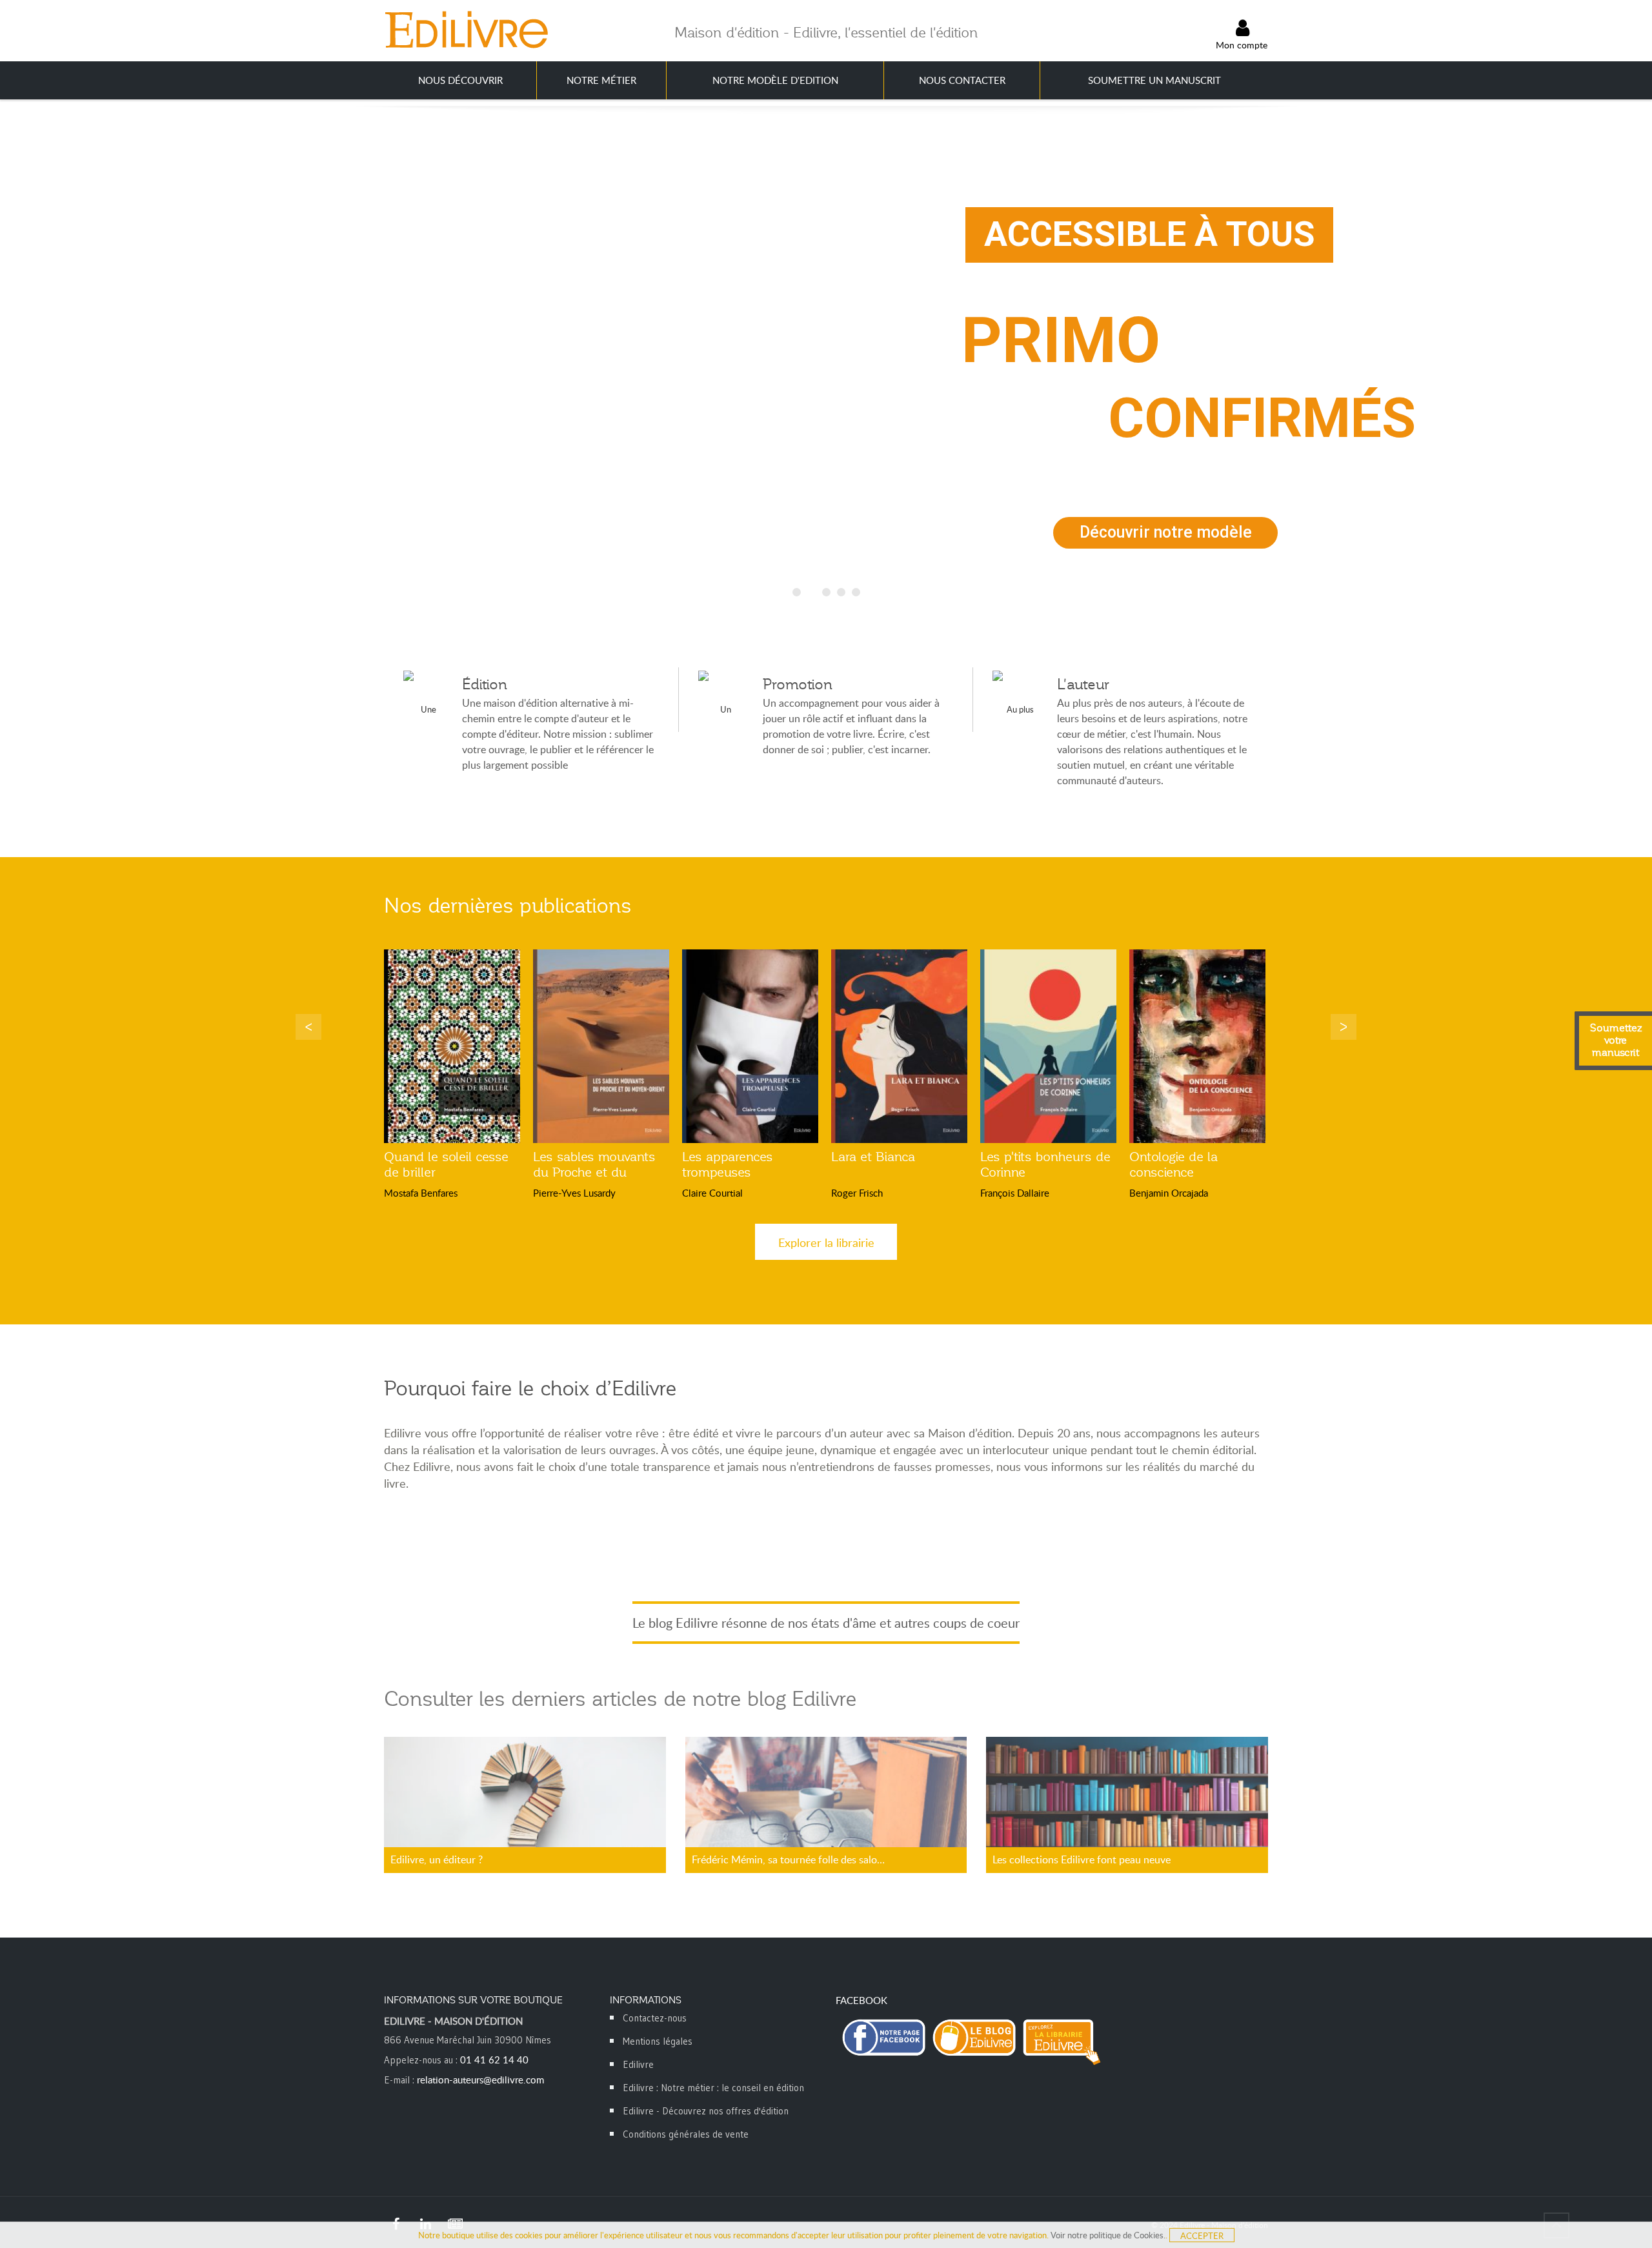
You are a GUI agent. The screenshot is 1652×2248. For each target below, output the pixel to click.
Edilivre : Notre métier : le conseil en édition (713, 2088)
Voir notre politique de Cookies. (1108, 2235)
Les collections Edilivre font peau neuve (1082, 1859)
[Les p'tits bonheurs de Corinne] (1048, 1046)
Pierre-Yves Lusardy (574, 1193)
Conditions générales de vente (686, 2134)
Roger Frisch (857, 1193)
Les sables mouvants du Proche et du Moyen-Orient (594, 1172)
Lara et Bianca (873, 1157)
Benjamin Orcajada (1169, 1193)
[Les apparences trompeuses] (750, 1046)
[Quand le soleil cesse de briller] (452, 1046)
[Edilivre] (466, 29)
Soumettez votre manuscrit (1616, 1040)
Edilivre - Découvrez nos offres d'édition (706, 2111)
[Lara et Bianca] (899, 1046)
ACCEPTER (1202, 2236)
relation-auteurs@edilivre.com (480, 2080)
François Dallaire (1015, 1193)
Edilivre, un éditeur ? (437, 1859)
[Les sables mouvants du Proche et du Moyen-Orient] (601, 1046)
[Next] (1344, 1027)
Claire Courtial (712, 1193)
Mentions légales (658, 2041)
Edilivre (638, 2064)
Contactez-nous (655, 2018)
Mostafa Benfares (421, 1193)
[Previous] (308, 1027)
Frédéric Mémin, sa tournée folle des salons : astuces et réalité (791, 1859)
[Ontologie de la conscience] (1197, 1046)
